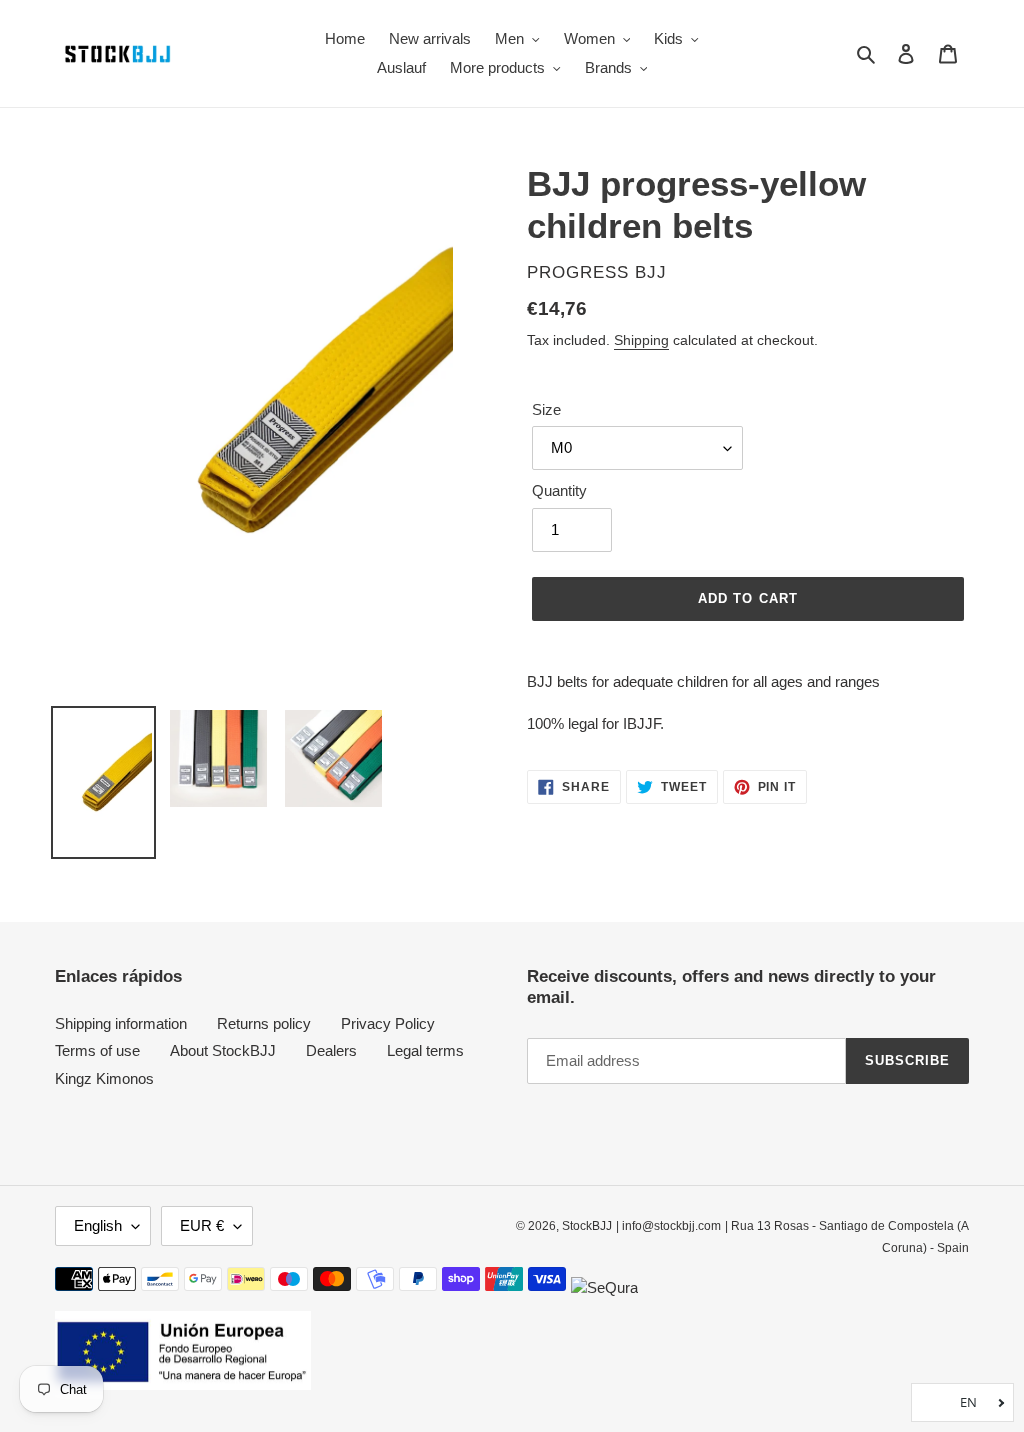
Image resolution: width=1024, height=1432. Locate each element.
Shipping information (121, 1023)
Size (546, 409)
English (98, 1225)
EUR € (202, 1225)
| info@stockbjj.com (668, 1226)
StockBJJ (587, 1226)
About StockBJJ (223, 1050)
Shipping (641, 340)
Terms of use (97, 1050)
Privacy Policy (388, 1023)
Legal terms (425, 1050)
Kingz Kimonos (104, 1078)
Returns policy (264, 1023)
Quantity (559, 490)
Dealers (331, 1050)
